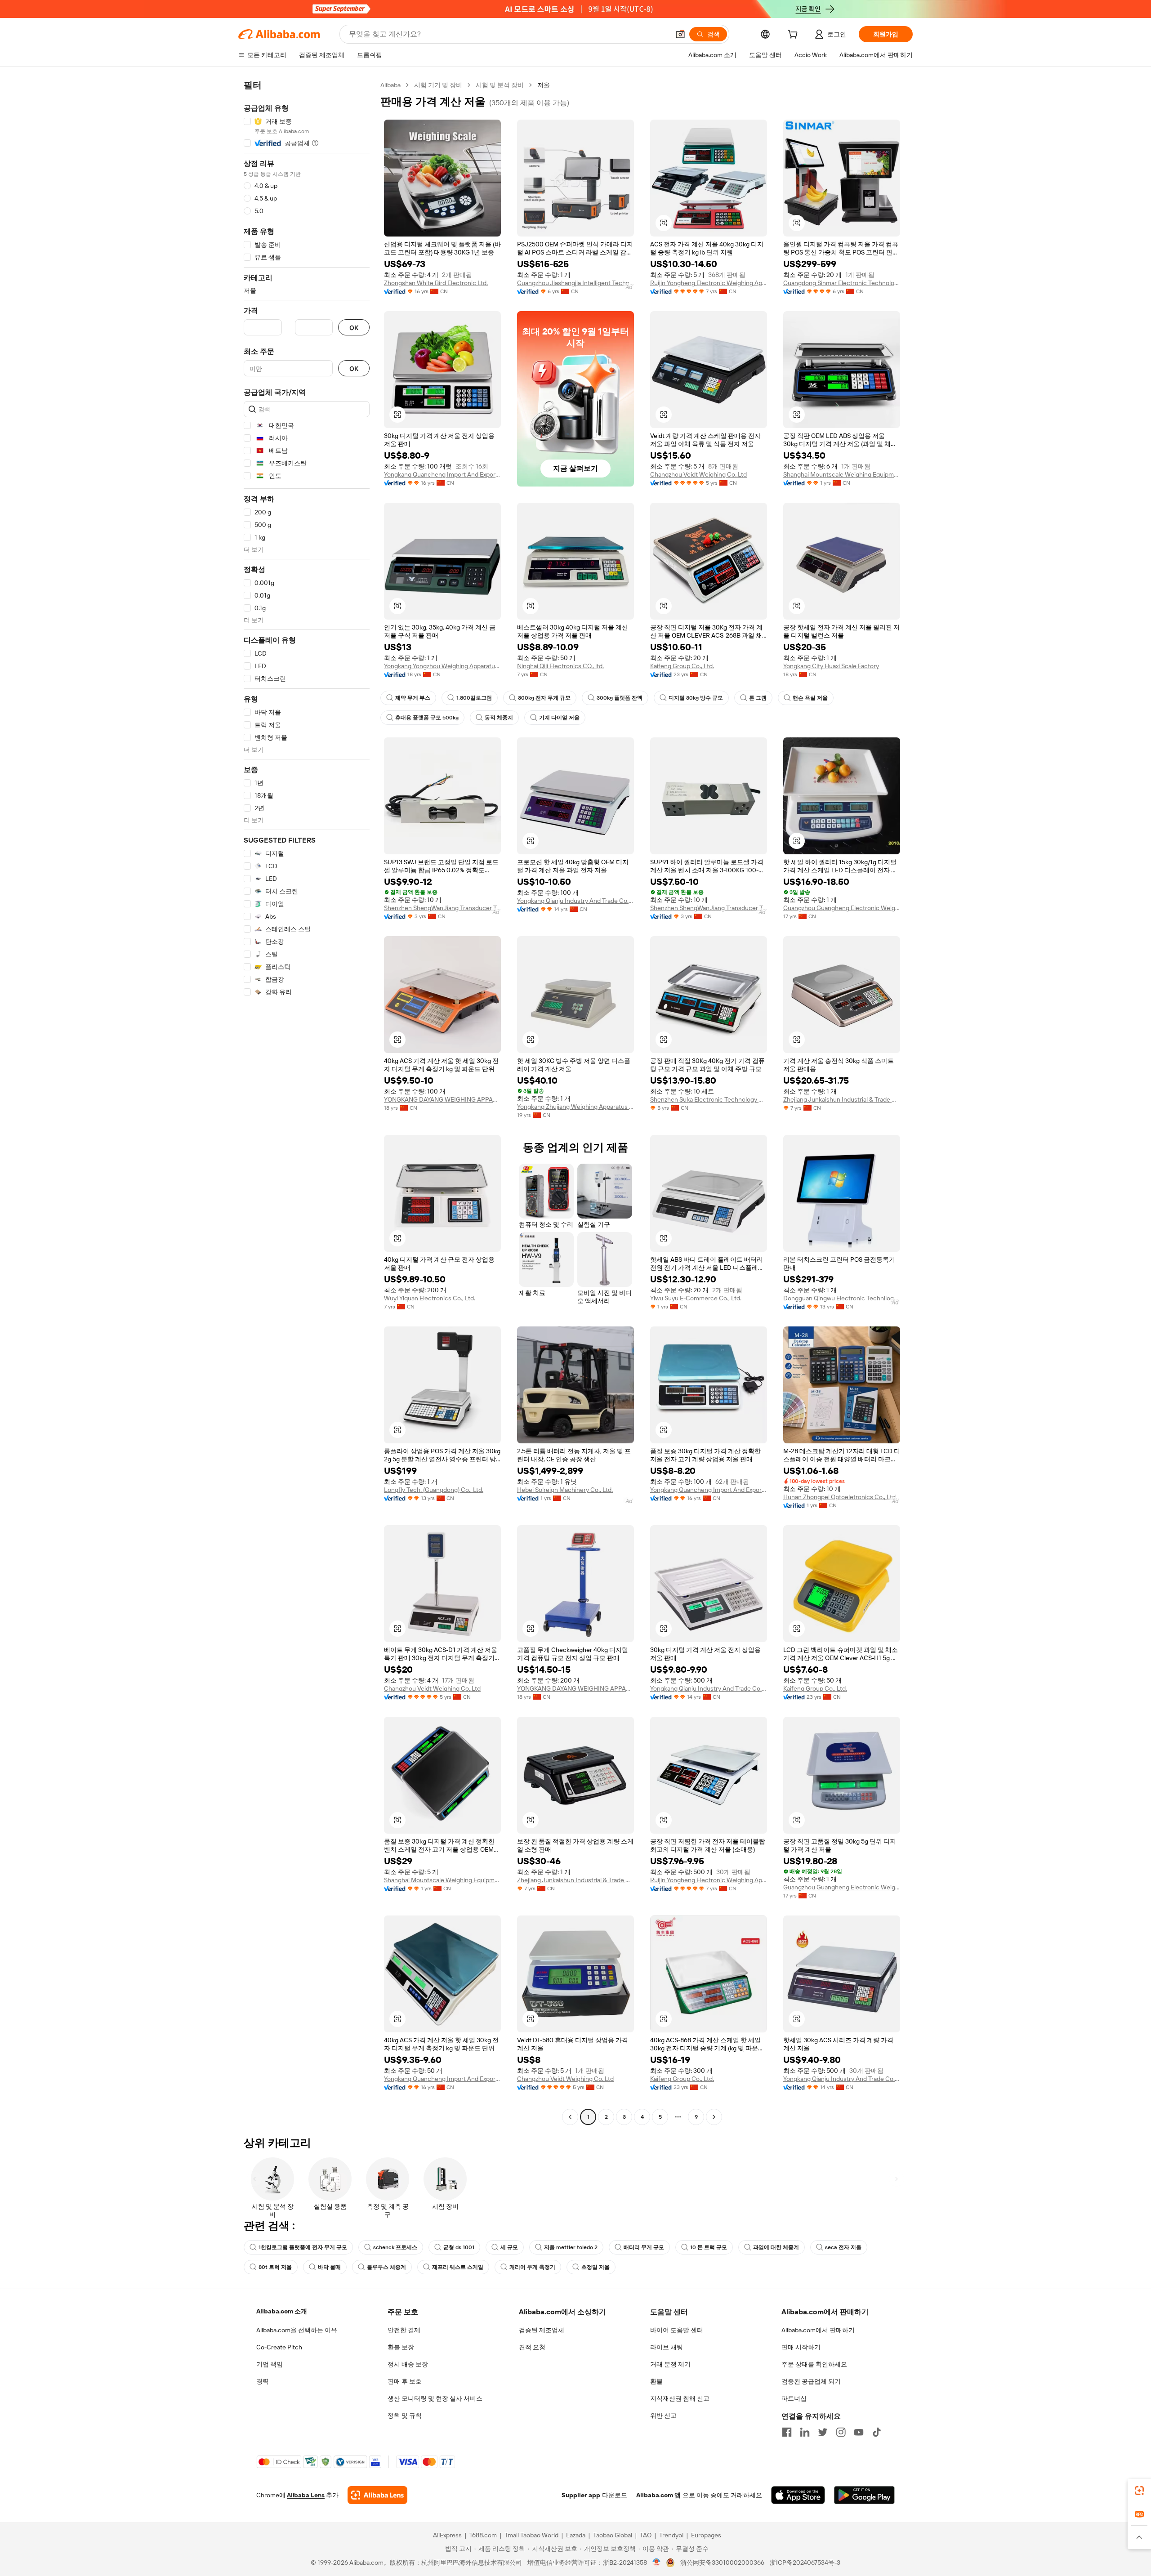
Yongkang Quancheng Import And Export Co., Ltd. (442, 474)
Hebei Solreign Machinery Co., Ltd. (565, 1490)
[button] (680, 34)
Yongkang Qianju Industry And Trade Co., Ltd (575, 901)
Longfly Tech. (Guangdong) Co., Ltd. (434, 1490)
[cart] (794, 36)
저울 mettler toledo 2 (571, 2247)
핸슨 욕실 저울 (810, 698)
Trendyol (671, 2535)
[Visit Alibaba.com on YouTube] (859, 2432)
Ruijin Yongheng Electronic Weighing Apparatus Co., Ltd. (709, 283)
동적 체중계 (499, 718)
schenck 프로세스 (395, 2247)
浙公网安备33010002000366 (722, 2563)
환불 (656, 2381)
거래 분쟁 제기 (670, 2364)
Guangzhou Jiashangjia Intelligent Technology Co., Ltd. (575, 283)
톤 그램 (758, 698)
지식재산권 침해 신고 (680, 2398)
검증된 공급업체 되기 (811, 2381)
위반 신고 (663, 2415)
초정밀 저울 (596, 2267)
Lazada (576, 2535)
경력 (263, 2381)
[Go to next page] (714, 2117)
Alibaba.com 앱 (658, 2495)
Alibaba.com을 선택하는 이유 (297, 2330)
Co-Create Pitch (279, 2347)
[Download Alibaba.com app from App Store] (798, 2495)
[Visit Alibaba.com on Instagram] (841, 2432)
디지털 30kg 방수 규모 (696, 698)
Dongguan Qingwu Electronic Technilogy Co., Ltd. (842, 1298)
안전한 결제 (404, 2330)
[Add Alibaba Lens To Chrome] (377, 2495)
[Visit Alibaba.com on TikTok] (877, 2432)
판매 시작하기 (801, 2347)
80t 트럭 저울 (275, 2267)
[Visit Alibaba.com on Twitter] (823, 2432)
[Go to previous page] (570, 2117)
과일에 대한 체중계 (776, 2247)
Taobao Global (613, 2535)
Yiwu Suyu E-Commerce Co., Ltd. (696, 1298)
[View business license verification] (657, 2563)
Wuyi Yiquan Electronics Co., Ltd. (430, 1298)
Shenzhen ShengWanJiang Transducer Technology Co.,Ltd (442, 908)
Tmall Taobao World (531, 2535)
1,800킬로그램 (474, 698)
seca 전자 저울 (843, 2247)
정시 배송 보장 (408, 2364)
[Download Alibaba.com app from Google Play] (864, 2495)
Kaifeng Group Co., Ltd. (682, 666)
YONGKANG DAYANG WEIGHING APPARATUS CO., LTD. (442, 1099)
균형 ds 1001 (459, 2247)
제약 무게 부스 (413, 698)
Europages (706, 2535)
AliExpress (447, 2535)
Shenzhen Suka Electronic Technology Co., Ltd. (709, 1099)
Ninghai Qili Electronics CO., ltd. (560, 666)
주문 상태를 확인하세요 (814, 2364)
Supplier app (581, 2495)
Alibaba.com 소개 (282, 2311)
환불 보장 (401, 2347)
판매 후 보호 (405, 2381)
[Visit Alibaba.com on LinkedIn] (805, 2432)
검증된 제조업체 (542, 2330)
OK (354, 328)
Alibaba (390, 85)
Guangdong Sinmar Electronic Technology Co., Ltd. (842, 283)
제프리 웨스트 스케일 (458, 2267)
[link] (1139, 2491)
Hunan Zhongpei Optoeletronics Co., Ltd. (840, 1497)
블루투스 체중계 (386, 2267)
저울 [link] (544, 85)
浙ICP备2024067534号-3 (805, 2563)
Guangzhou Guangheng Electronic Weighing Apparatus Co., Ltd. (842, 908)
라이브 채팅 (667, 2347)
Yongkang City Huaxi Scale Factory (831, 666)
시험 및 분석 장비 (500, 85)
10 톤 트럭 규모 (709, 2247)
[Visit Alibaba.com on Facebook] (787, 2432)
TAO (646, 2535)
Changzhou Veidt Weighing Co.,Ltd (698, 474)
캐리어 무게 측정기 (532, 2267)
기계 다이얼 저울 (559, 718)
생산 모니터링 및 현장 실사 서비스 (435, 2398)
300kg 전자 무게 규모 (544, 698)
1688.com (483, 2535)
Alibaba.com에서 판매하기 (818, 2330)
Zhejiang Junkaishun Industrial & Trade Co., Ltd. (842, 1099)
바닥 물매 (329, 2267)
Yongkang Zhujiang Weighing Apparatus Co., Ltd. (575, 1107)
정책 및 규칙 (405, 2415)
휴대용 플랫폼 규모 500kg (427, 718)
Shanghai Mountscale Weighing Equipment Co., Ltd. (842, 474)
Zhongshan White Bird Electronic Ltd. (436, 283)
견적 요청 (532, 2347)
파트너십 (794, 2398)
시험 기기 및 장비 (438, 85)
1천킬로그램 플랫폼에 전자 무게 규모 (303, 2247)
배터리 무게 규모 (644, 2247)
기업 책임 (270, 2364)
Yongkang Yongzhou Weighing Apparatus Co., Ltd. (442, 666)
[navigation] (307, 1102)
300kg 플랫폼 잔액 (620, 698)
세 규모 (509, 2247)
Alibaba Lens (306, 2495)
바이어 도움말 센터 (677, 2330)
